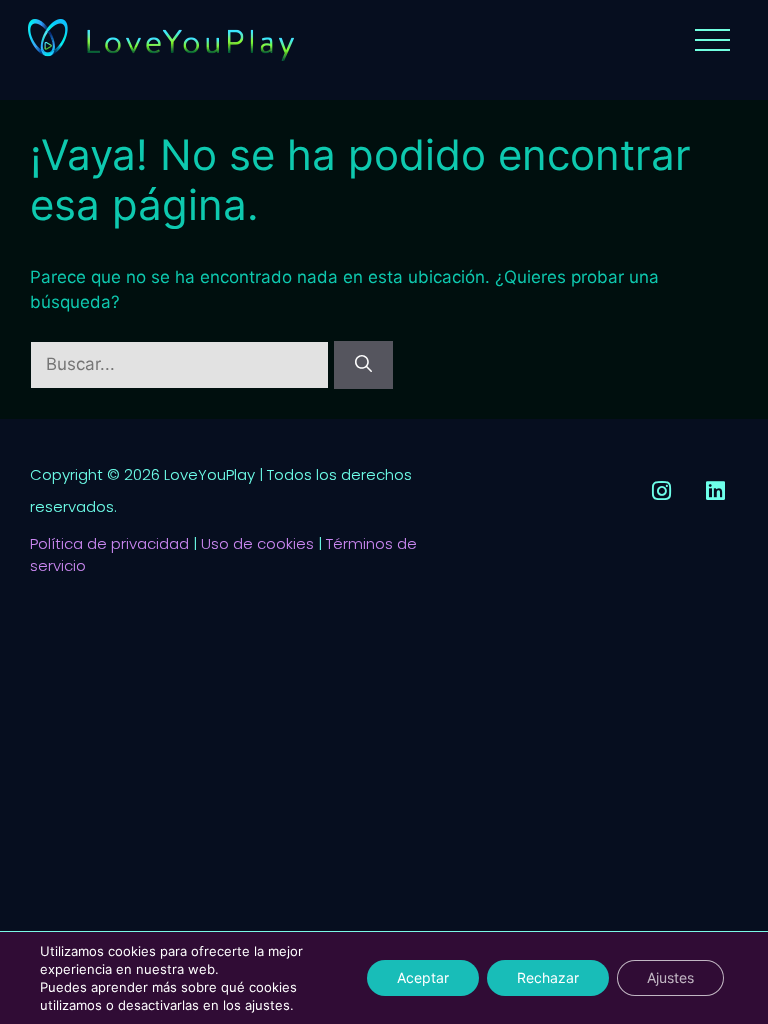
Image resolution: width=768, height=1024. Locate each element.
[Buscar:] (182, 364)
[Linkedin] (716, 491)
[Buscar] (363, 365)
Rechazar (548, 977)
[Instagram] (662, 491)
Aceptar (423, 977)
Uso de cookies (257, 543)
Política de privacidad (109, 543)
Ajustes (670, 977)
